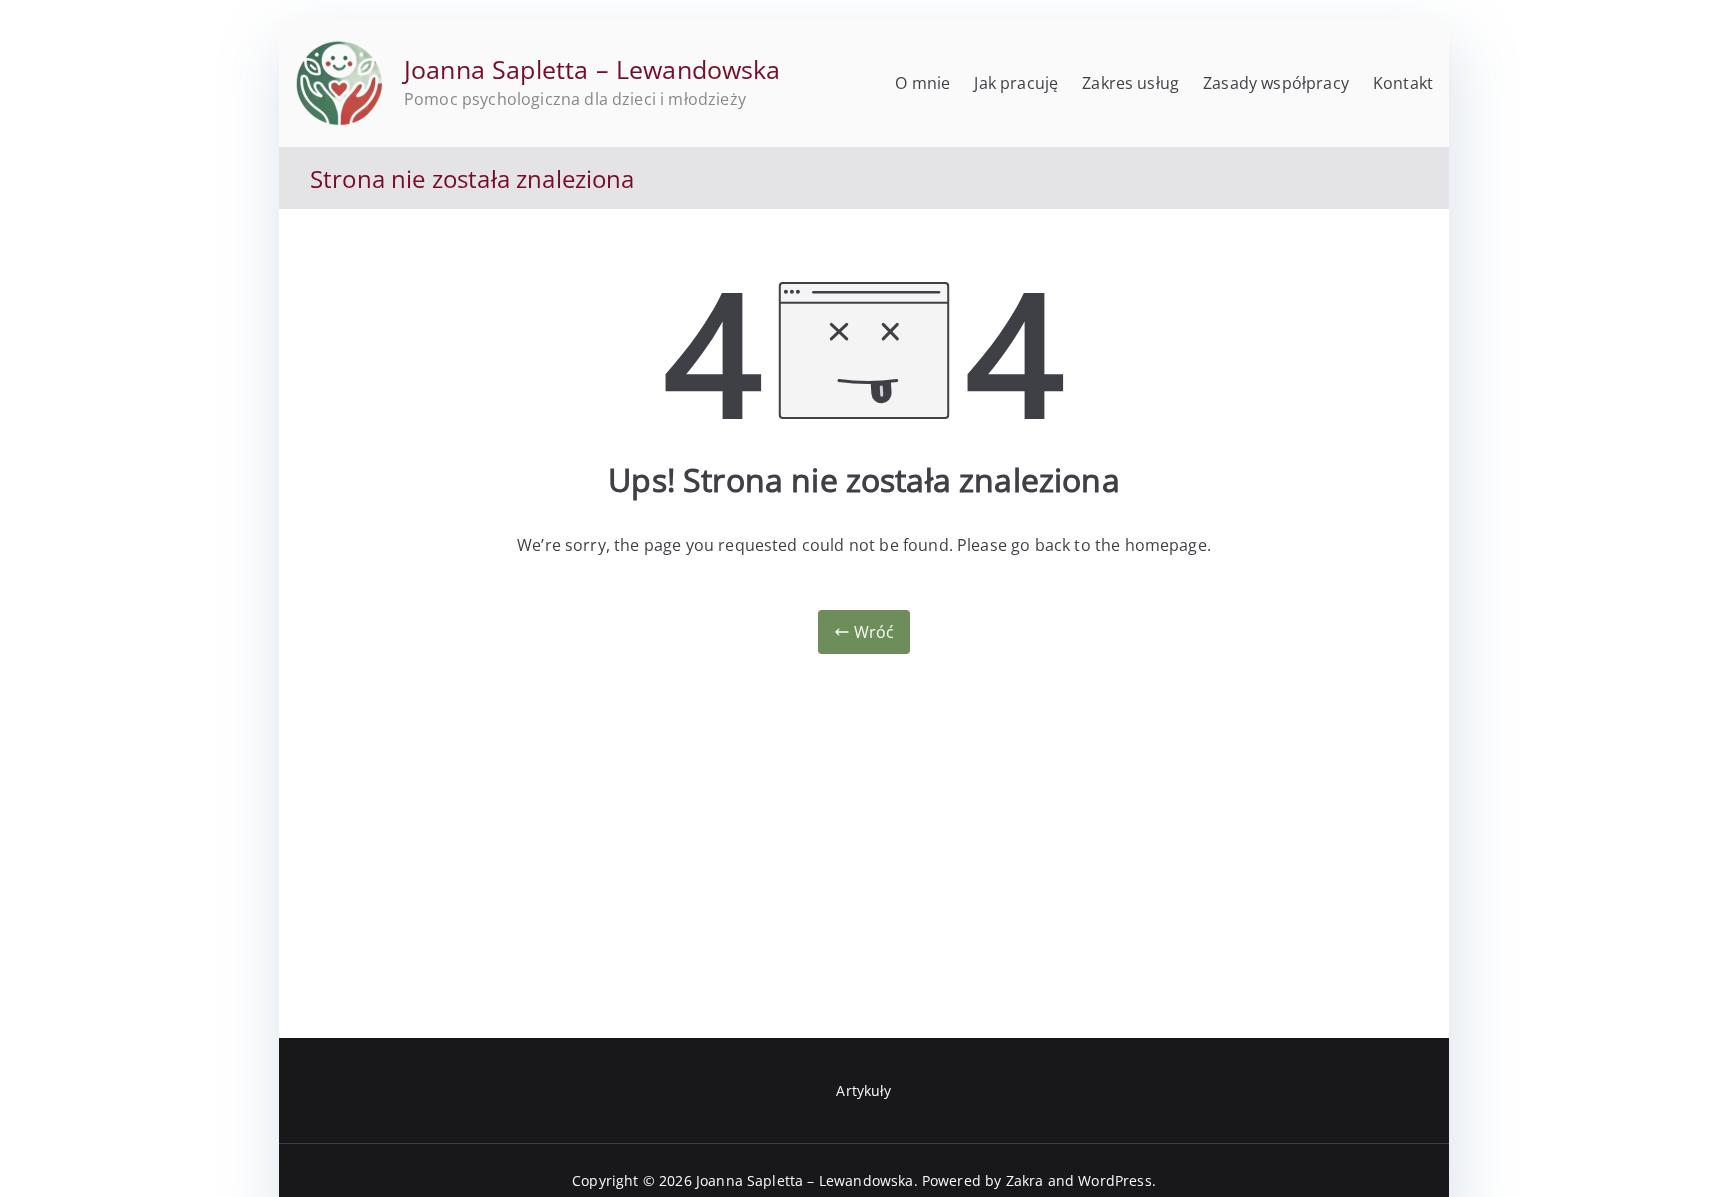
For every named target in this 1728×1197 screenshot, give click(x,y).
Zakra (1025, 1180)
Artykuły (863, 1090)
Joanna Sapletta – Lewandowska (592, 69)
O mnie (922, 83)
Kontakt (1403, 83)
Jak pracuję (1016, 83)
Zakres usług (1130, 83)
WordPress (1114, 1180)
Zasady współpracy (1276, 83)
